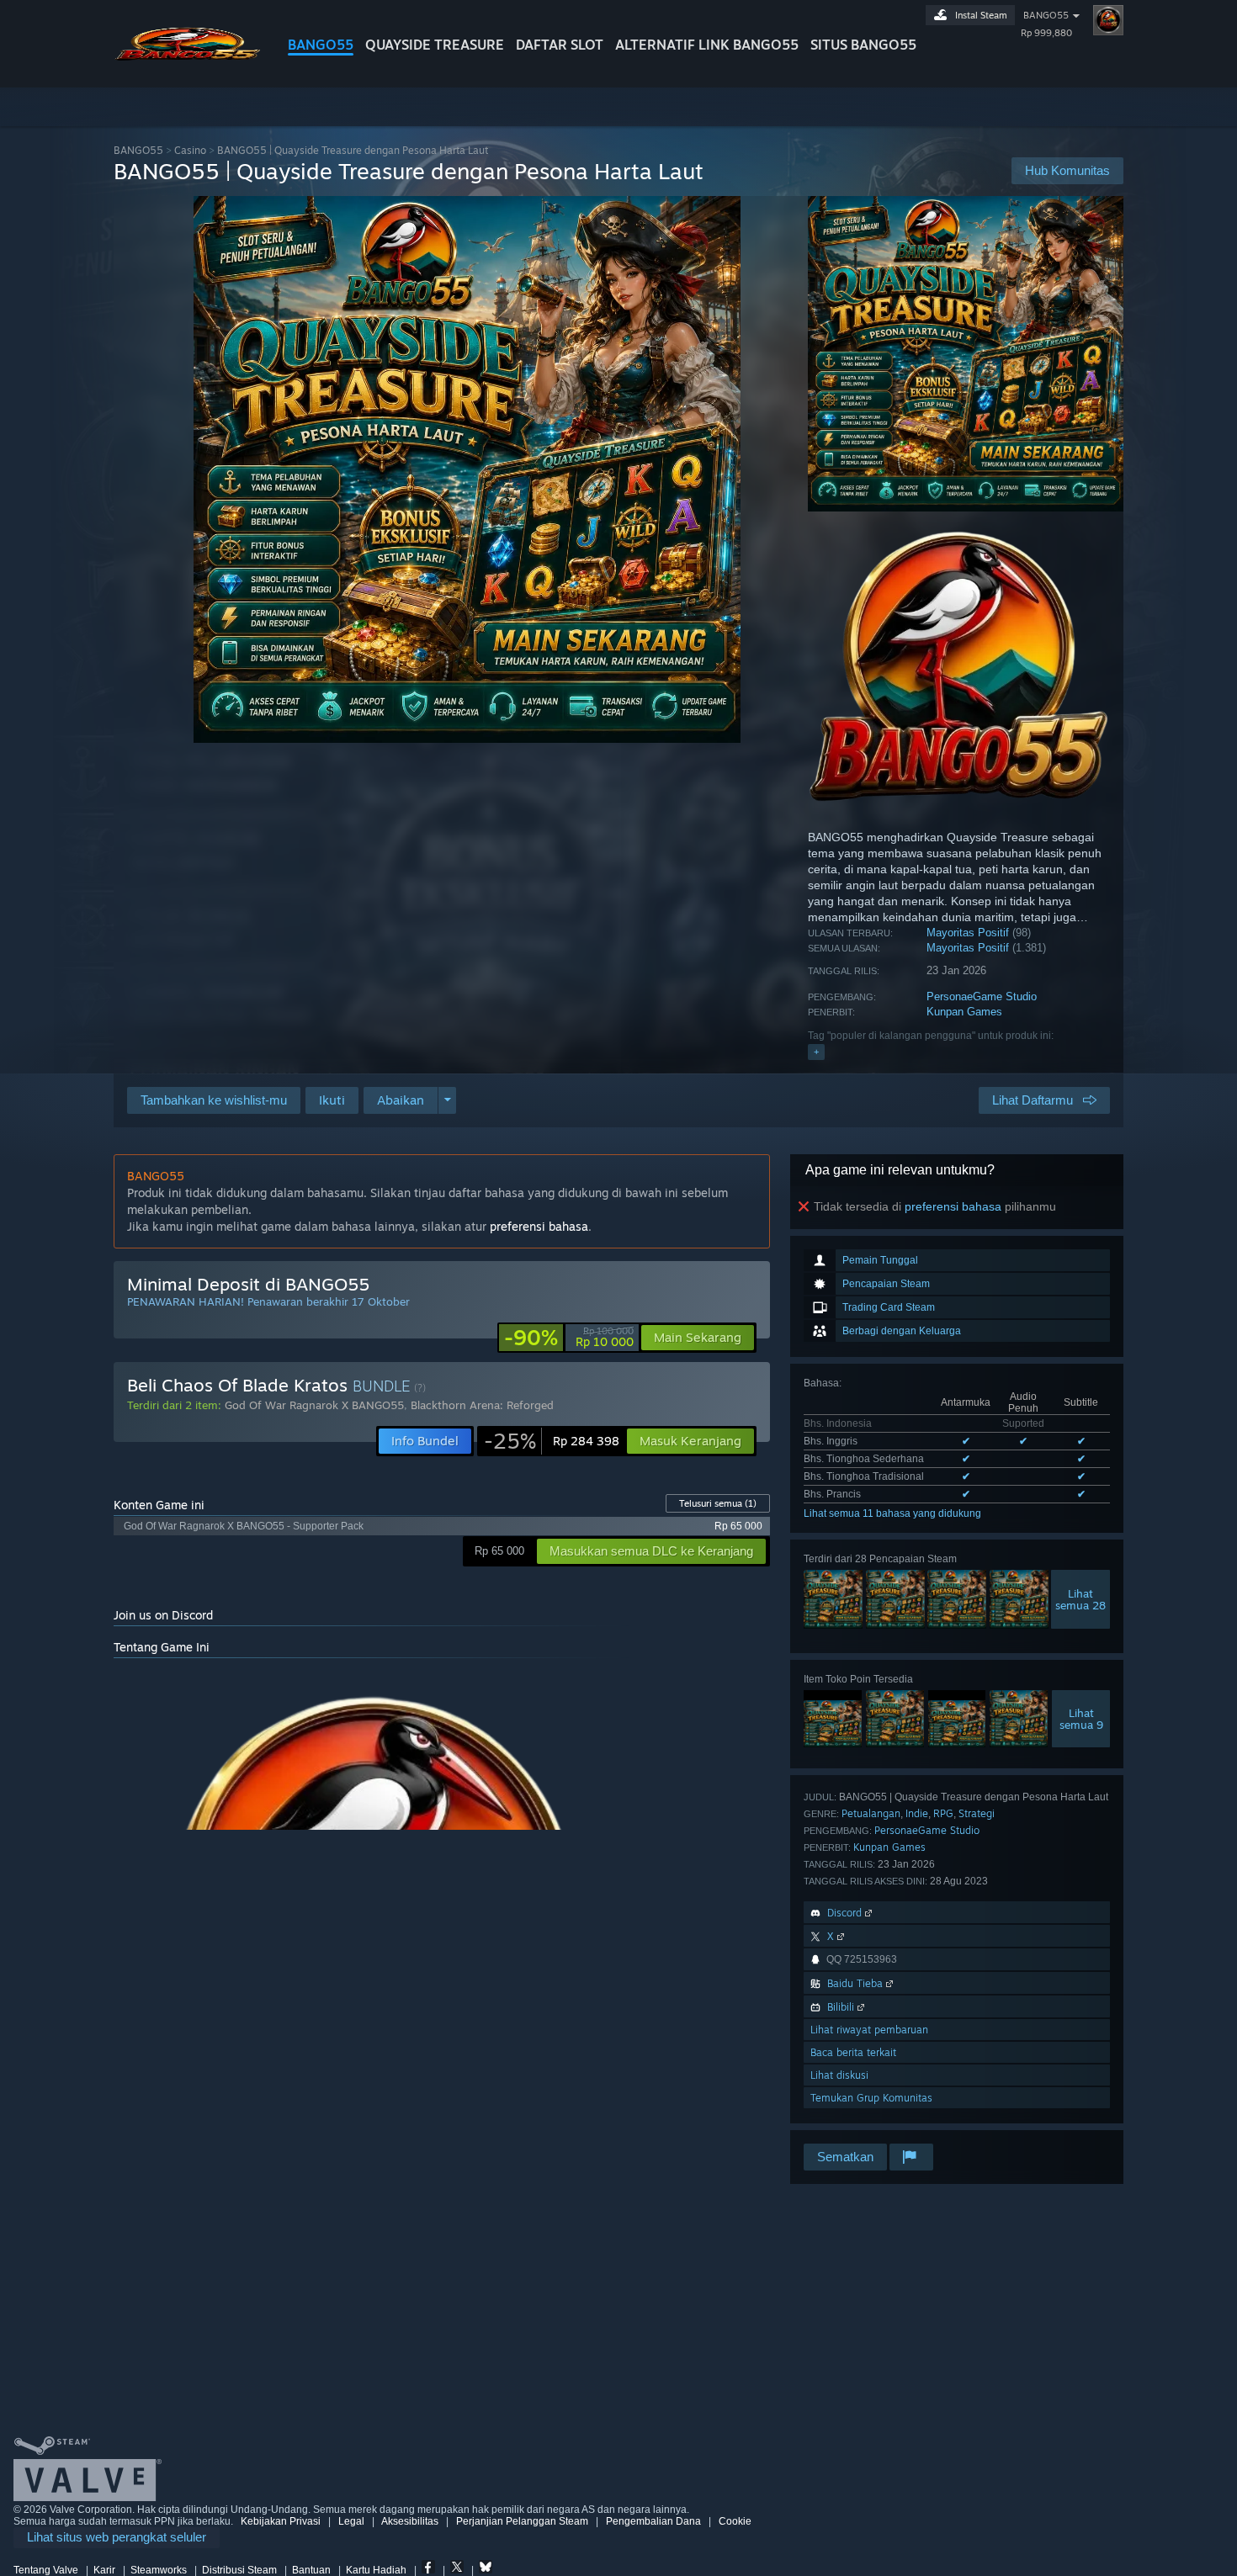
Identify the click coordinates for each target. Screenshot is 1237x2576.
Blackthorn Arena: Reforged (482, 1405)
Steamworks (159, 2570)
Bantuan (311, 2570)
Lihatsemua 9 (1081, 1719)
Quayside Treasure (435, 45)
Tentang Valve (46, 2570)
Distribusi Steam (239, 2570)
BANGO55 (321, 45)
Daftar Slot (560, 45)
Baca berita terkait (853, 2052)
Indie (917, 1813)
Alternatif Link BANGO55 (707, 45)
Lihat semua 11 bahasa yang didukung (892, 1513)
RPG (943, 1813)
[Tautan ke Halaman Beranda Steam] (188, 58)
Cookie (735, 2521)
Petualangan (871, 1813)
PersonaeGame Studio (982, 996)
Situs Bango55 (863, 45)
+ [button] (816, 1052)
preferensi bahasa (953, 1206)
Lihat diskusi (839, 2075)
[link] (569, 1338)
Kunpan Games (964, 1012)
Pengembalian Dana (653, 2521)
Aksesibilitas (410, 2521)
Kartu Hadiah (376, 2570)
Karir (104, 2570)
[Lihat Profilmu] (1108, 20)
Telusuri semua (718, 1503)
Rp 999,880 (1046, 33)
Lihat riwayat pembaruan (869, 2030)
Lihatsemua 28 (1080, 1599)
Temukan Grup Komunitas (871, 2098)
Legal (351, 2521)
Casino (190, 150)
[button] (332, 1100)
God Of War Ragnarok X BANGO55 (314, 1405)
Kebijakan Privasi (281, 2521)
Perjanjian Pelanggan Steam (522, 2521)
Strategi (977, 1813)
